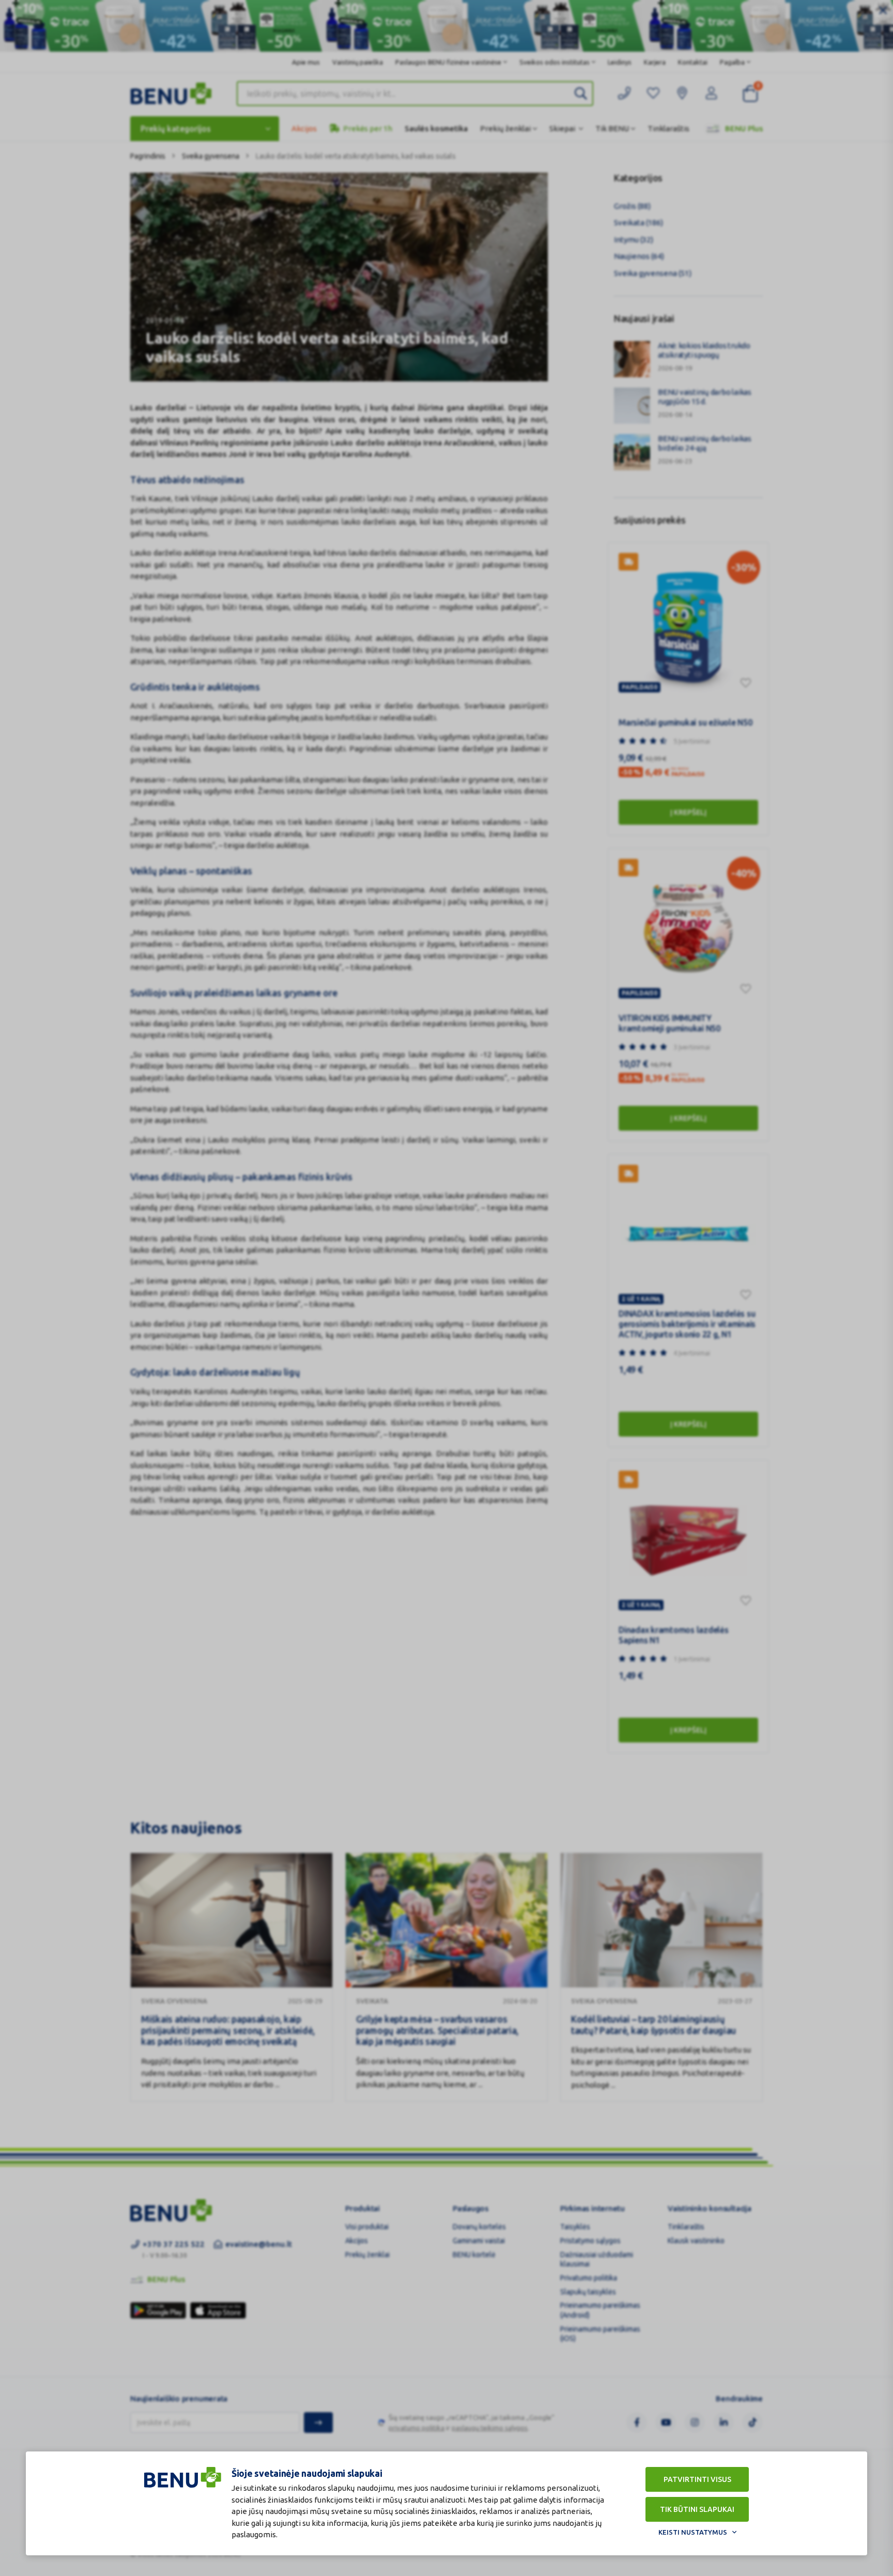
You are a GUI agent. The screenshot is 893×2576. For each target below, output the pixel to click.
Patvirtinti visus (697, 2479)
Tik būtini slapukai (697, 2509)
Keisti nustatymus (693, 2532)
